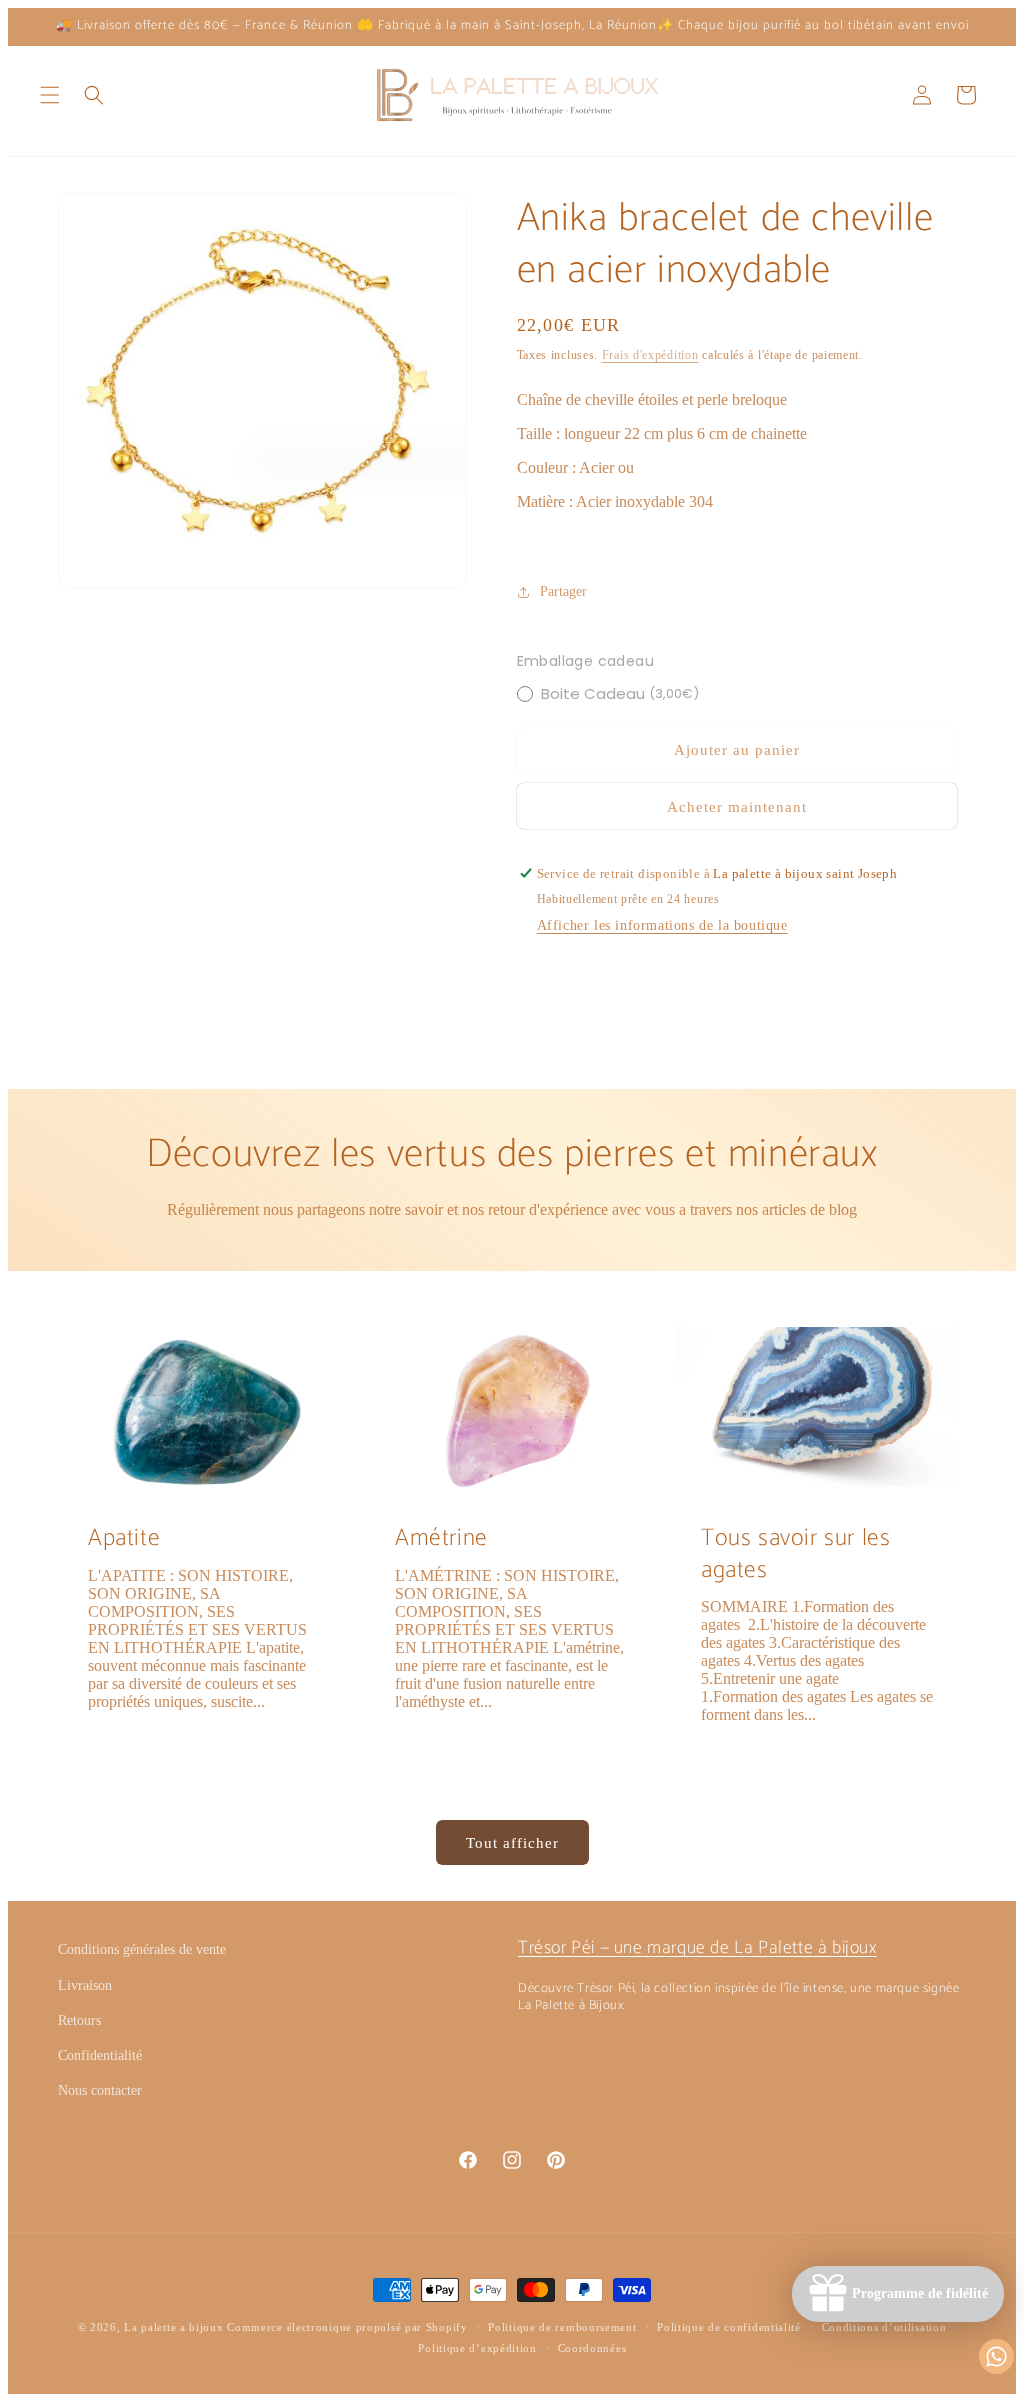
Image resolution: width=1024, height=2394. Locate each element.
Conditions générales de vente (142, 1949)
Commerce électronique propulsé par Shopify (347, 2327)
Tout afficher (512, 1843)
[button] (50, 95)
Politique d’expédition (477, 2348)
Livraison (85, 1985)
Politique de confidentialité (729, 2327)
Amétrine (441, 1538)
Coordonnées (592, 2348)
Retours (79, 2020)
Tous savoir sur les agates (795, 1554)
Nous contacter (100, 2090)
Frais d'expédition (650, 355)
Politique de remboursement (562, 2327)
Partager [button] (563, 591)
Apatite (124, 1538)
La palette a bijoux (173, 2327)
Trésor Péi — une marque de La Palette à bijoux (697, 1948)
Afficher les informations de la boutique (662, 925)
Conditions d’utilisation (884, 2327)
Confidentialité (100, 2055)
